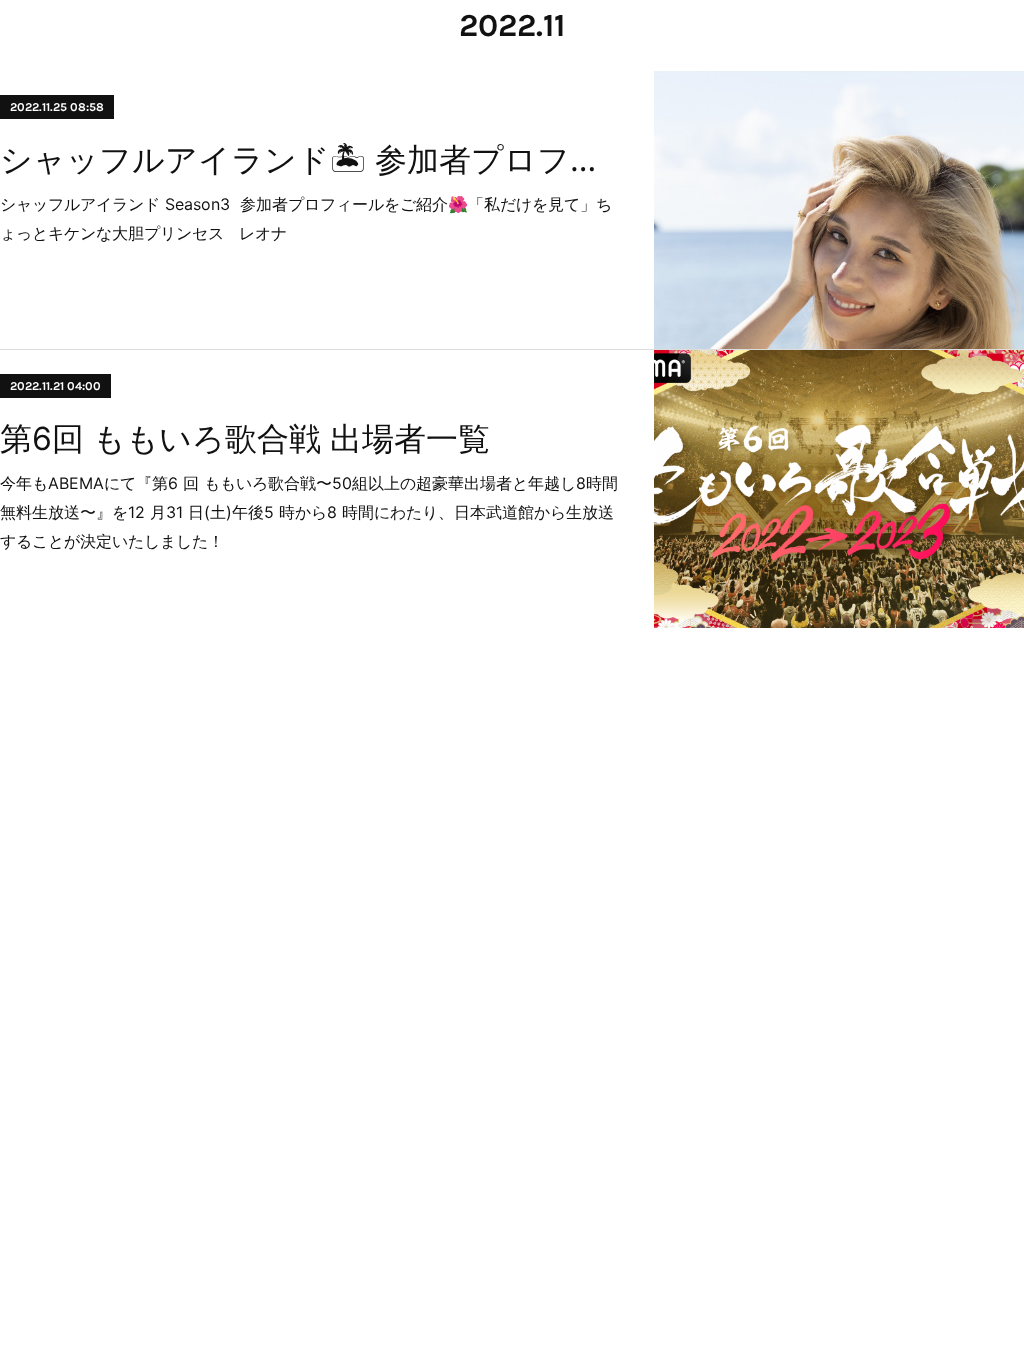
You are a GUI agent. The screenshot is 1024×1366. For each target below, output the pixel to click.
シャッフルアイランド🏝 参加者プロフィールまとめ (309, 159)
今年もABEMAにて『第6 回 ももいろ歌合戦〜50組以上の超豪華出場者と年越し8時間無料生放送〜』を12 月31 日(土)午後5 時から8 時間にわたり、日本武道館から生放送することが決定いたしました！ (309, 512)
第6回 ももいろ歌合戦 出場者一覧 (245, 438)
